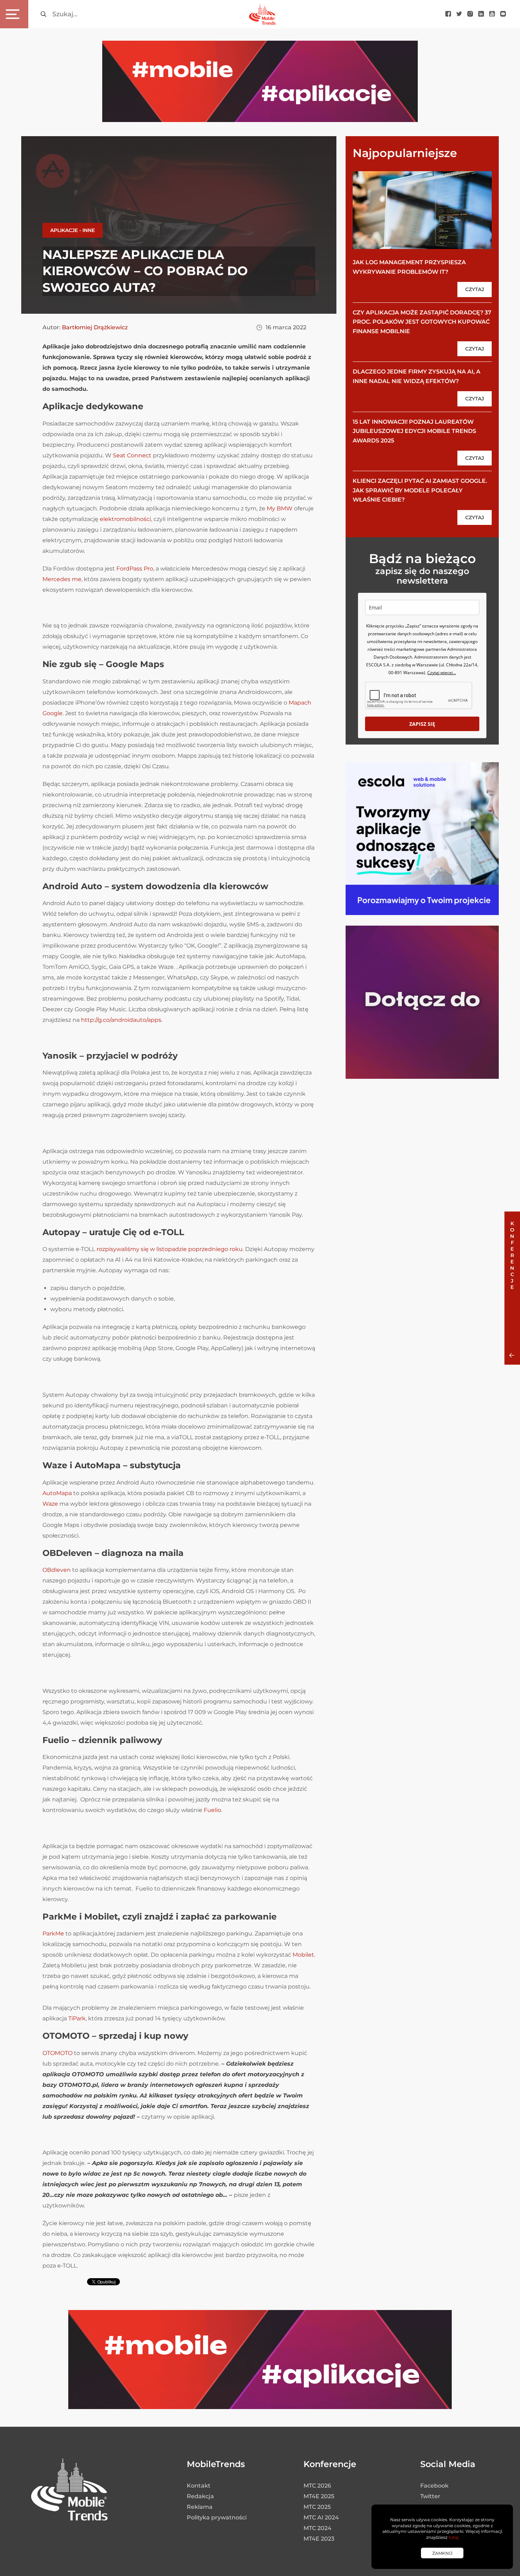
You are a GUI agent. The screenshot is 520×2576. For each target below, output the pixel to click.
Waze (50, 1504)
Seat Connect (132, 455)
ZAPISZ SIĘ (422, 724)
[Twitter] (459, 14)
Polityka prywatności (217, 2517)
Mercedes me (62, 579)
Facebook (434, 2486)
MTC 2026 (317, 2486)
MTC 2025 (317, 2507)
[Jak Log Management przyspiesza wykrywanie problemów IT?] (422, 210)
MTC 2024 (317, 2528)
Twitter (430, 2496)
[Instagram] (470, 14)
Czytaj (475, 289)
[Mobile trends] (262, 14)
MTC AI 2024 (321, 2517)
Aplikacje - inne (73, 230)
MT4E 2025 (319, 2496)
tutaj (453, 2537)
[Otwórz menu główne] (14, 14)
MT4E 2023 (319, 2539)
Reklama (200, 2507)
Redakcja (200, 2496)
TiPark (77, 2018)
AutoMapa (57, 1493)
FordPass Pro (135, 569)
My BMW (280, 508)
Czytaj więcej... (442, 673)
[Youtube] (492, 14)
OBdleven (57, 1570)
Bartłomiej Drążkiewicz (95, 327)
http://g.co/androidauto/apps (121, 1020)
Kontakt (199, 2486)
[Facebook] (448, 14)
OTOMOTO (57, 2053)
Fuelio (212, 1810)
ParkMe (53, 1934)
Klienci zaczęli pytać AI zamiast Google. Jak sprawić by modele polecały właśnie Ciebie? (420, 490)
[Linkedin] (481, 14)
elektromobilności (125, 519)
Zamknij (442, 2553)
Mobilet (303, 1955)
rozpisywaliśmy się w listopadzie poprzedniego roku (170, 1249)
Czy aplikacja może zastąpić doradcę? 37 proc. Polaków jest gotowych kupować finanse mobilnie (422, 322)
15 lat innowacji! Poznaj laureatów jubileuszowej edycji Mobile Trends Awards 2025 (414, 431)
